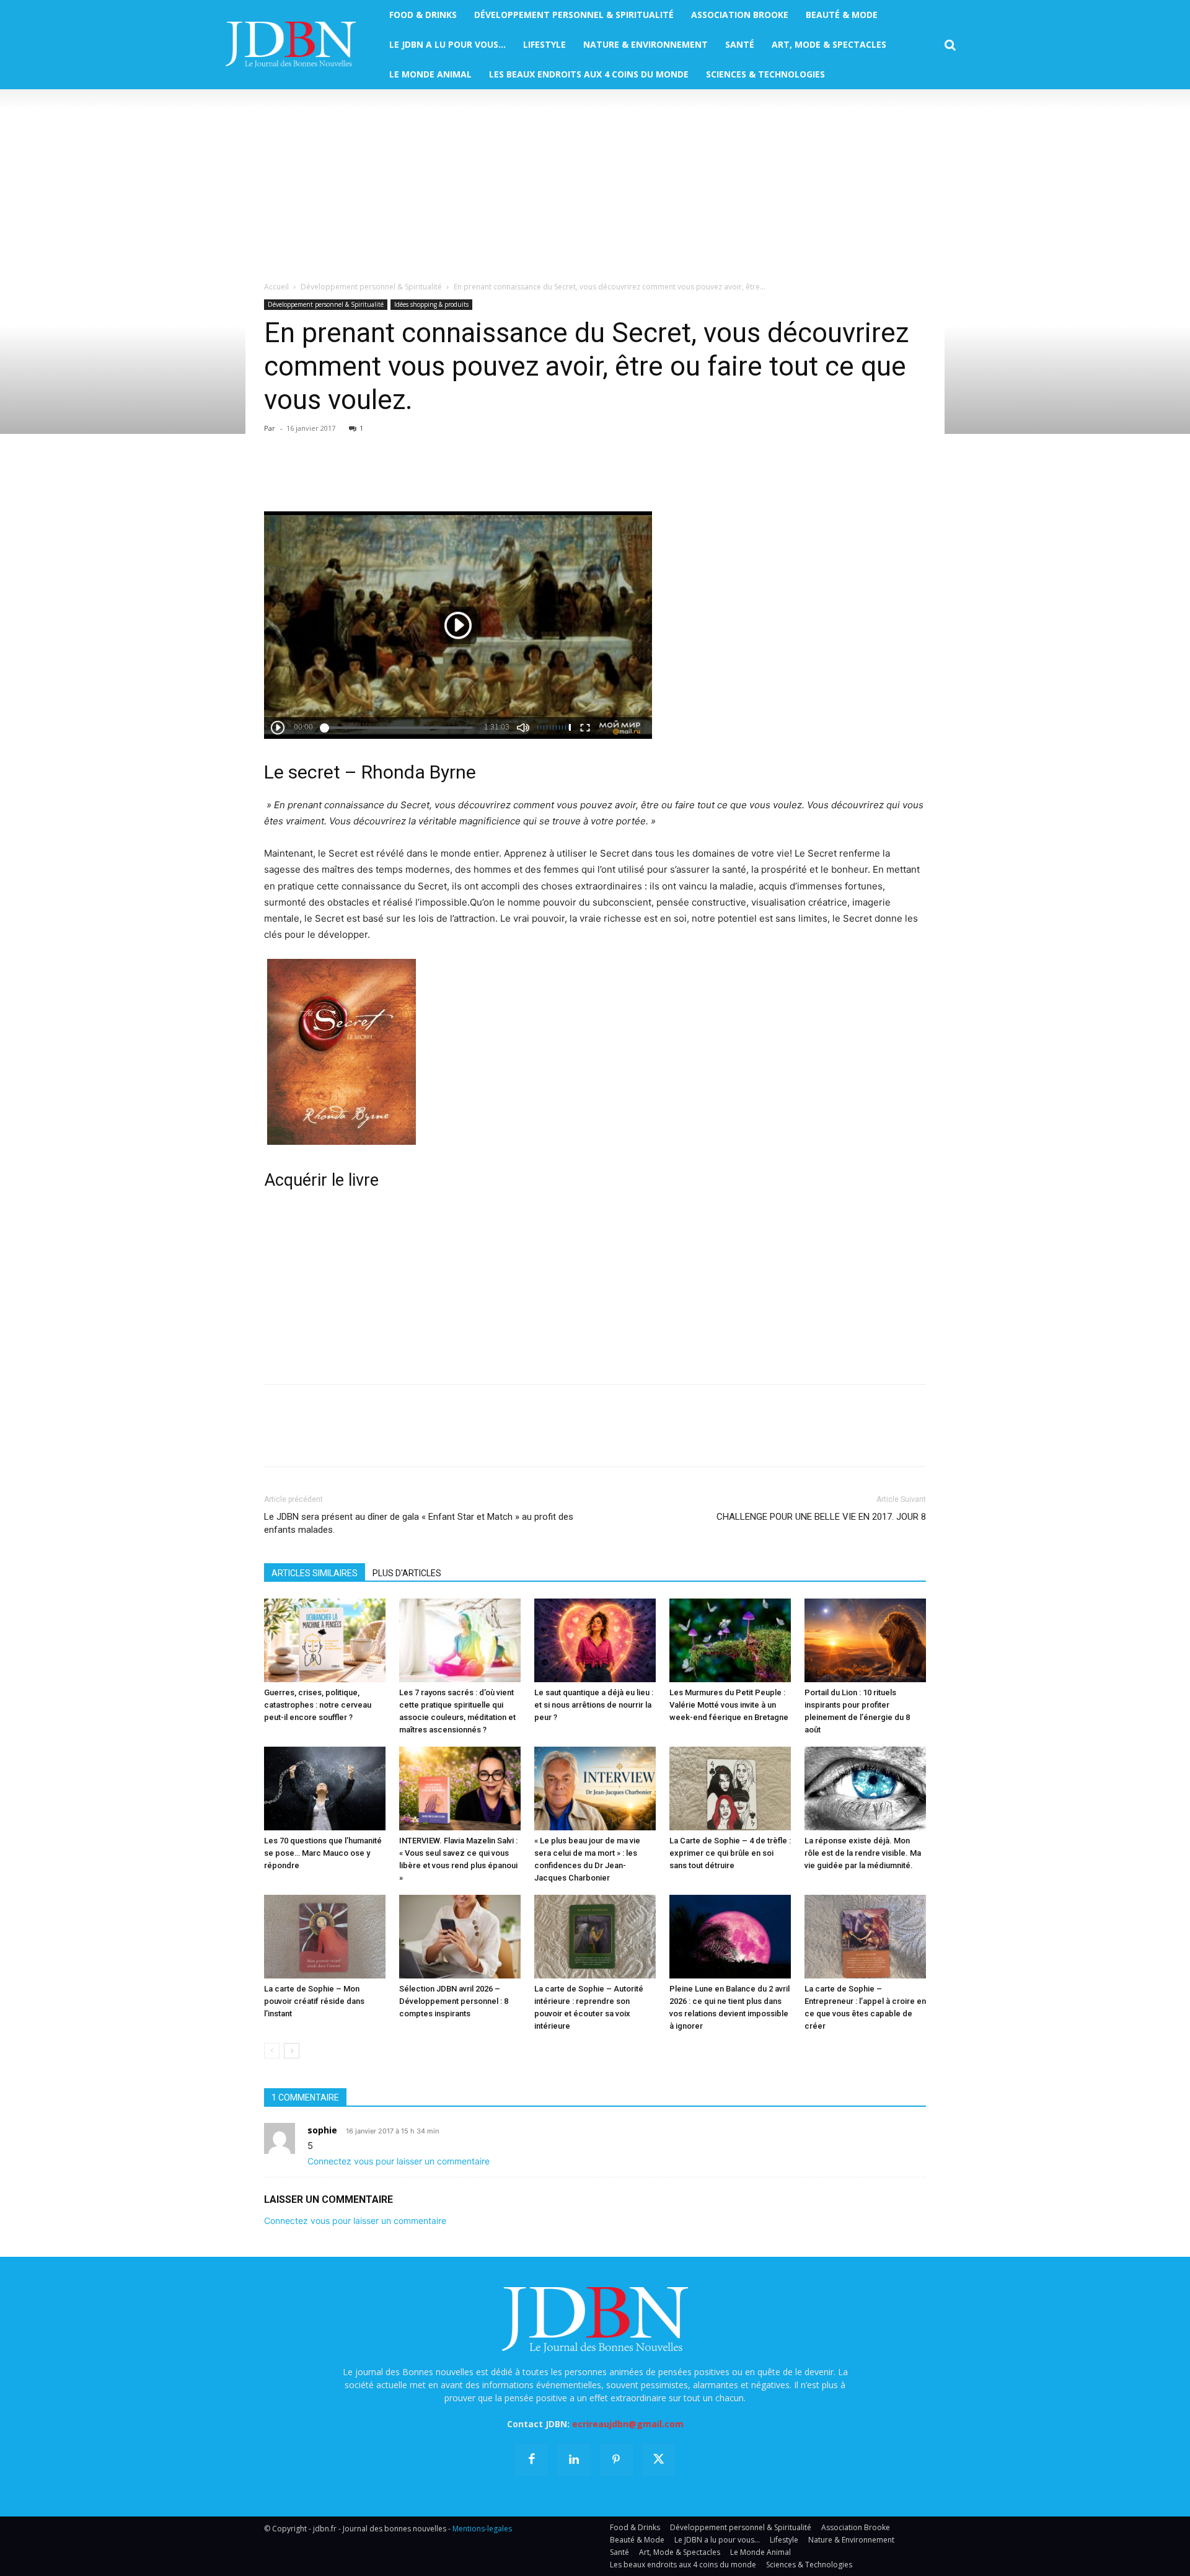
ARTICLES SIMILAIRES (315, 1573)
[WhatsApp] (362, 476)
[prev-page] (272, 2051)
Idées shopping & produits (431, 304)
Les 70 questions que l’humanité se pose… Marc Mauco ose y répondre (323, 1853)
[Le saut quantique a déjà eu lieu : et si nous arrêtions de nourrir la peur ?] (595, 1640)
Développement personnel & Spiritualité (371, 287)
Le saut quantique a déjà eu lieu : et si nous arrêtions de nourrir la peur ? (594, 1705)
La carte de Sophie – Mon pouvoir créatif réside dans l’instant (314, 2001)
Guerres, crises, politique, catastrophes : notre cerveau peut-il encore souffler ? (318, 1705)
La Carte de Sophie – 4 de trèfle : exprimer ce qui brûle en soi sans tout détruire (730, 1853)
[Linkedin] (390, 476)
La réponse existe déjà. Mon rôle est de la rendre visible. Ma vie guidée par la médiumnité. (863, 1853)
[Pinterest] (333, 476)
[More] (420, 476)
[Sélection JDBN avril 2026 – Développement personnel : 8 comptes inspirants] (460, 1937)
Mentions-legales (482, 2529)
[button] (950, 45)
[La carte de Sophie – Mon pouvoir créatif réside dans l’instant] (325, 1937)
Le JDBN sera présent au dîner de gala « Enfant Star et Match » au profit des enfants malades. (419, 1523)
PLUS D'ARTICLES (407, 1573)
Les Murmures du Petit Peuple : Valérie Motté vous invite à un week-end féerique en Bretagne (729, 1705)
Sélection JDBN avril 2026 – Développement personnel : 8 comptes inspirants (454, 2001)
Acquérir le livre (321, 1180)
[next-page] (292, 2051)
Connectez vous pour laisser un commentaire (399, 2161)
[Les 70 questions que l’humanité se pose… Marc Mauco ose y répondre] (325, 1789)
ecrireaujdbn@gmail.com (628, 2424)
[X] (305, 476)
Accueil (276, 287)
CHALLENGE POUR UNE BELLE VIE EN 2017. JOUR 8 (821, 1517)
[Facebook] (276, 476)
